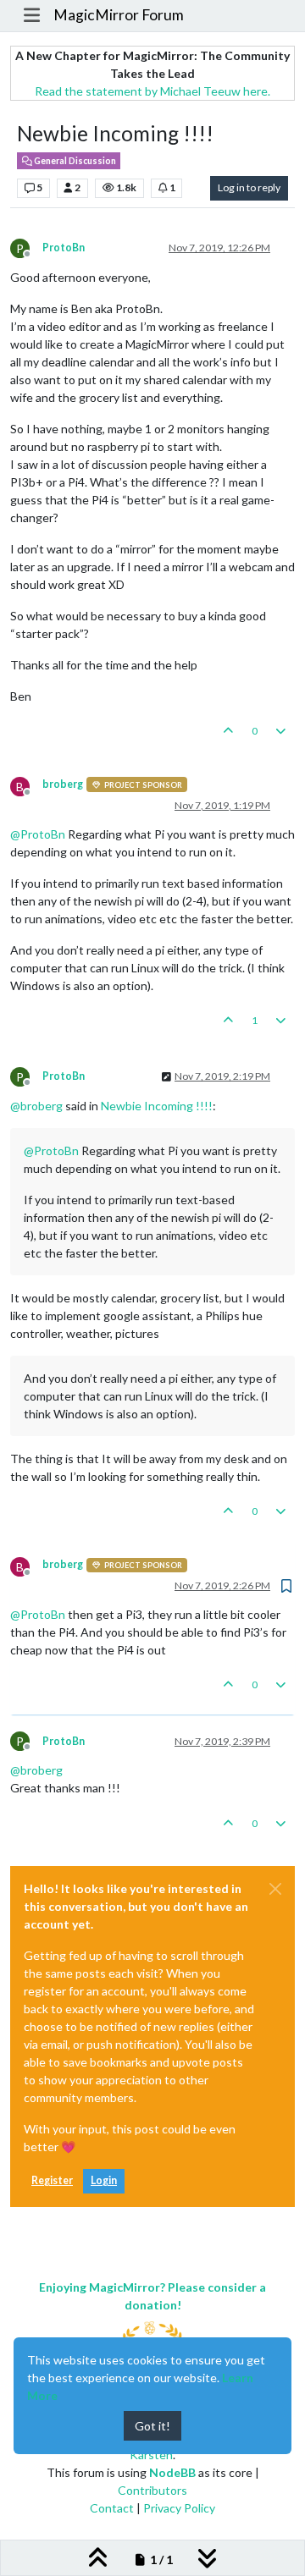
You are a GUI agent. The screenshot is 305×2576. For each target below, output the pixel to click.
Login (104, 2180)
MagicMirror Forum (119, 15)
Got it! (152, 2426)
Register (52, 2180)
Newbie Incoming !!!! (157, 1106)
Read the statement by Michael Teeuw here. (152, 91)
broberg (63, 784)
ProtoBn (64, 248)
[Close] (275, 1889)
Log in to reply (249, 187)
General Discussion (74, 161)
